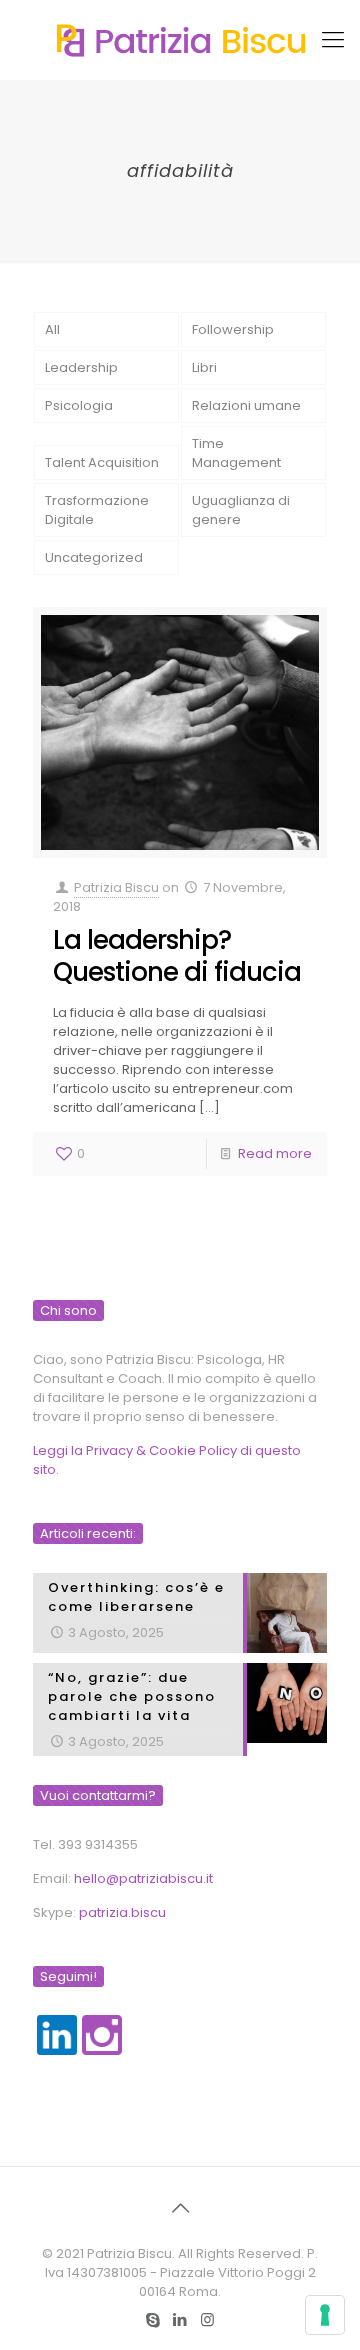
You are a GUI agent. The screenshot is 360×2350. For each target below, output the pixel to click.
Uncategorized (94, 557)
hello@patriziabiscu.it (143, 1878)
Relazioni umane (246, 405)
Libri (204, 367)
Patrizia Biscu (116, 887)
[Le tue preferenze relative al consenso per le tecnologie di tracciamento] (325, 2315)
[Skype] (153, 2319)
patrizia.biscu (122, 1912)
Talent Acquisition (102, 462)
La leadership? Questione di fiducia (177, 956)
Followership (233, 329)
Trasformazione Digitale (97, 510)
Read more (275, 1153)
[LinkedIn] (180, 2319)
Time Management (236, 453)
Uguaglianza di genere (241, 510)
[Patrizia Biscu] (180, 40)
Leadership (81, 367)
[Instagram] (207, 2319)
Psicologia (79, 405)
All (52, 329)
